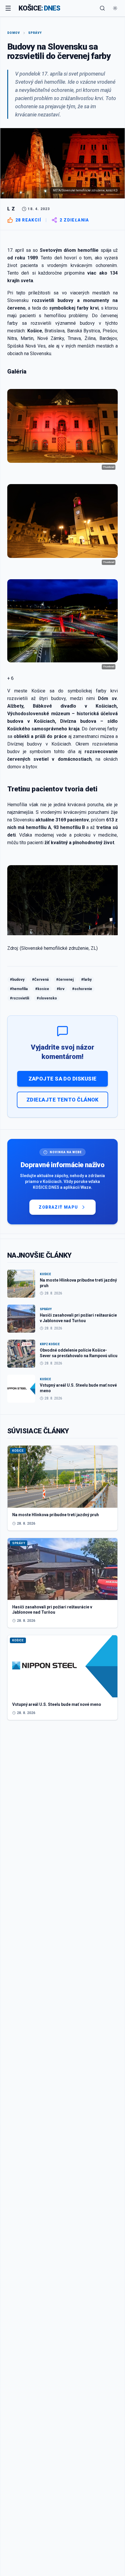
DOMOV (14, 33)
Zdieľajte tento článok (63, 1100)
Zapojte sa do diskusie (63, 1079)
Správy (35, 33)
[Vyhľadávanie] (102, 8)
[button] (63, 678)
